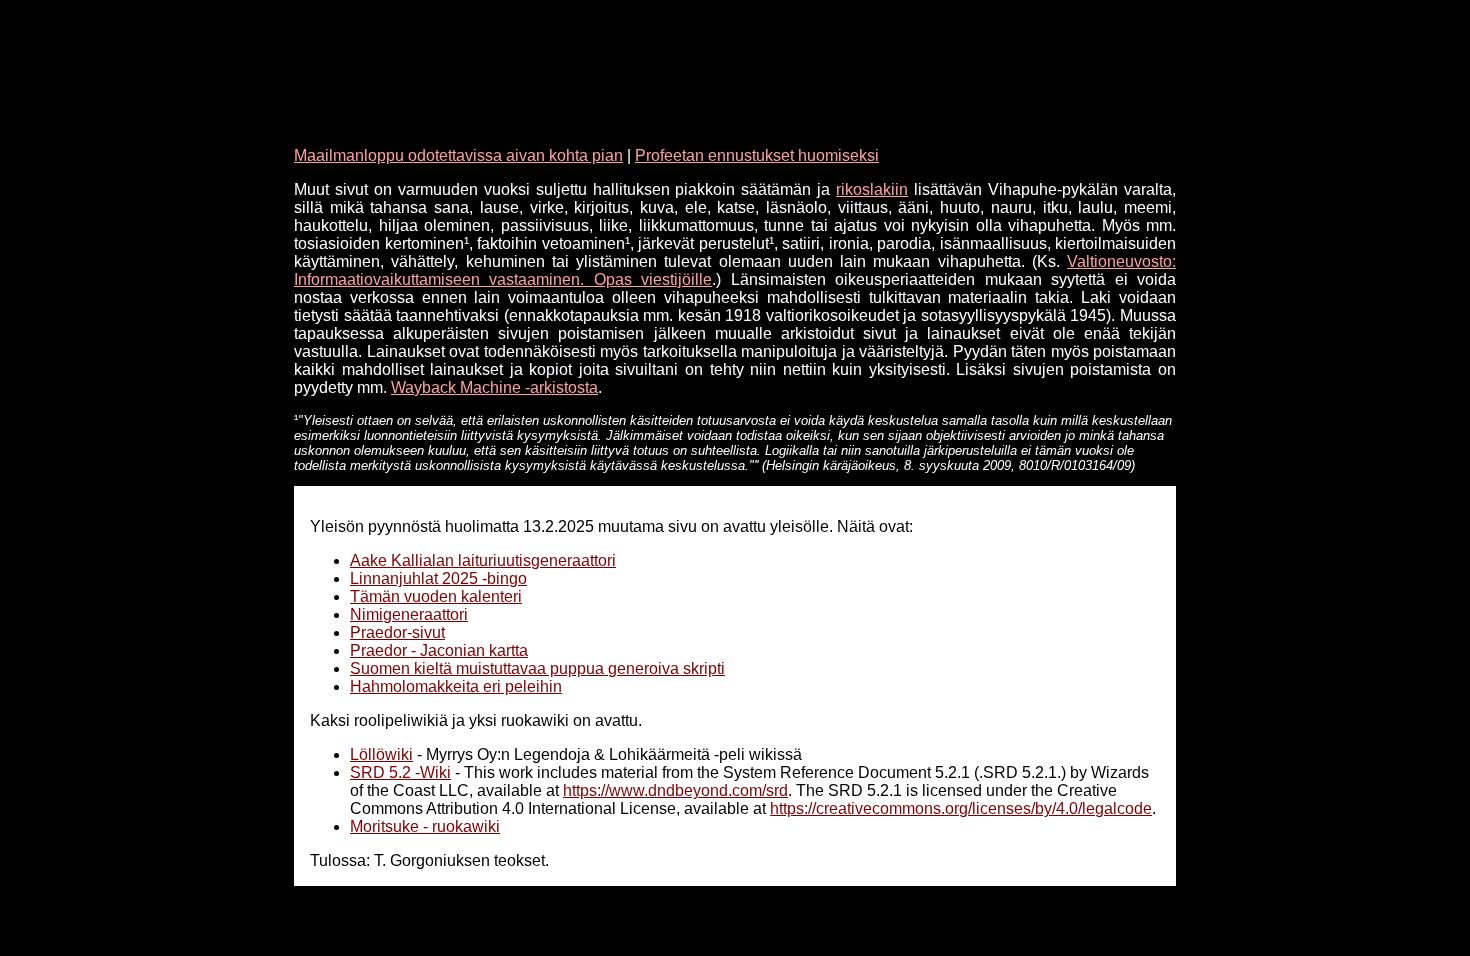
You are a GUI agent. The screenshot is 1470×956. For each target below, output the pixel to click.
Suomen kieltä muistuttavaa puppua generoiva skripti (537, 668)
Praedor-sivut (397, 632)
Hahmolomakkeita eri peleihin (456, 686)
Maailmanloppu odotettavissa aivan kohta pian (458, 155)
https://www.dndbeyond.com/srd (675, 790)
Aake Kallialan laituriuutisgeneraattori (483, 560)
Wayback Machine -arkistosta (494, 387)
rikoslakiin (872, 189)
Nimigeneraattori (409, 614)
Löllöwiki (381, 754)
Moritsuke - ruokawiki (425, 826)
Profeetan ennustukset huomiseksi (757, 155)
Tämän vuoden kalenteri (436, 596)
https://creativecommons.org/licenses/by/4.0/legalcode (961, 808)
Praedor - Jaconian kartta (439, 650)
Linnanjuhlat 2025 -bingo (438, 578)
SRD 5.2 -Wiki (400, 772)
